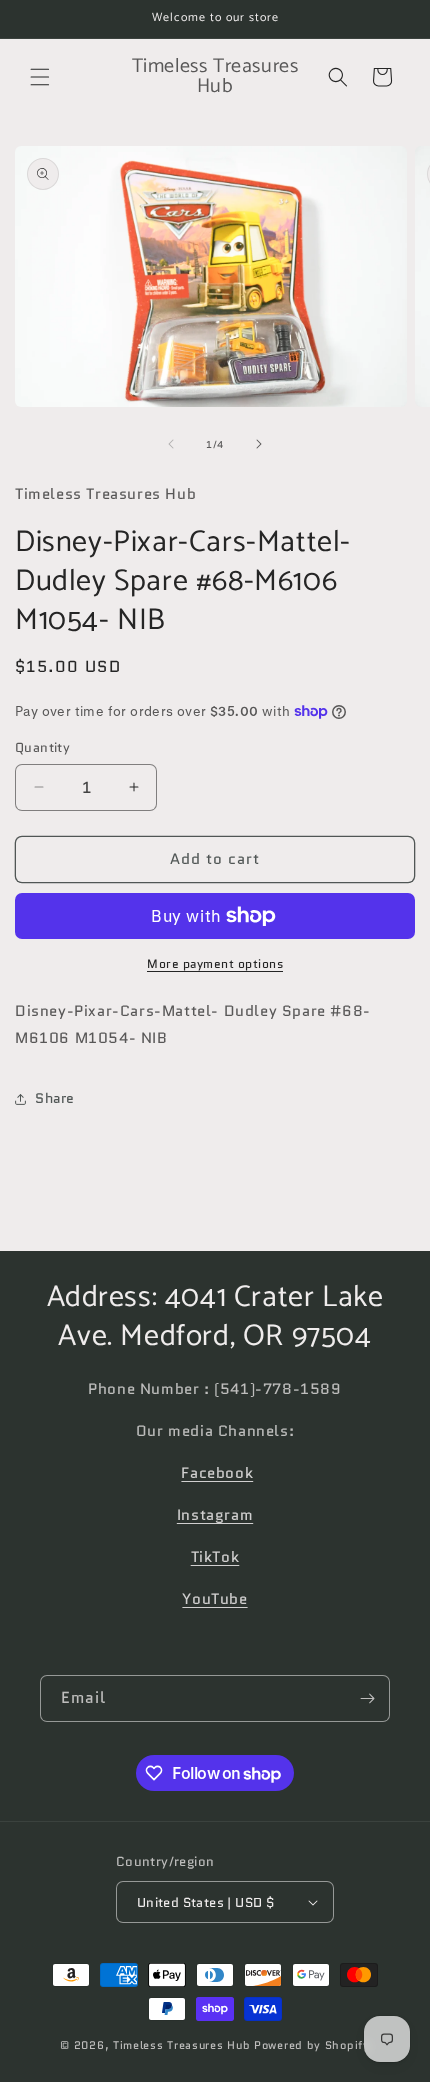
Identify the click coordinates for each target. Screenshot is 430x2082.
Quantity (42, 747)
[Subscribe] (367, 1698)
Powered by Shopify (312, 2045)
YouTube (214, 1599)
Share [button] (55, 1098)
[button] (40, 77)
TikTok (215, 1557)
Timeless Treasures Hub (181, 2045)
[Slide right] (259, 444)
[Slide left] (171, 444)
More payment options (215, 963)
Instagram (215, 1515)
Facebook (217, 1473)
